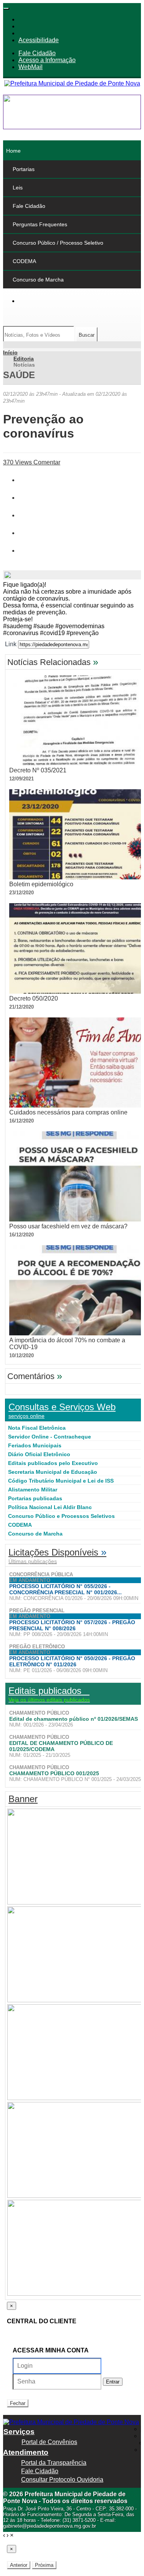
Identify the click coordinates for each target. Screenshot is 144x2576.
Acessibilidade (39, 40)
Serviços (19, 2432)
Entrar (113, 2382)
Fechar (18, 2403)
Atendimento (26, 2452)
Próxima (44, 2565)
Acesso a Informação (47, 60)
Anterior (19, 2565)
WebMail (31, 67)
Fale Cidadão (37, 53)
